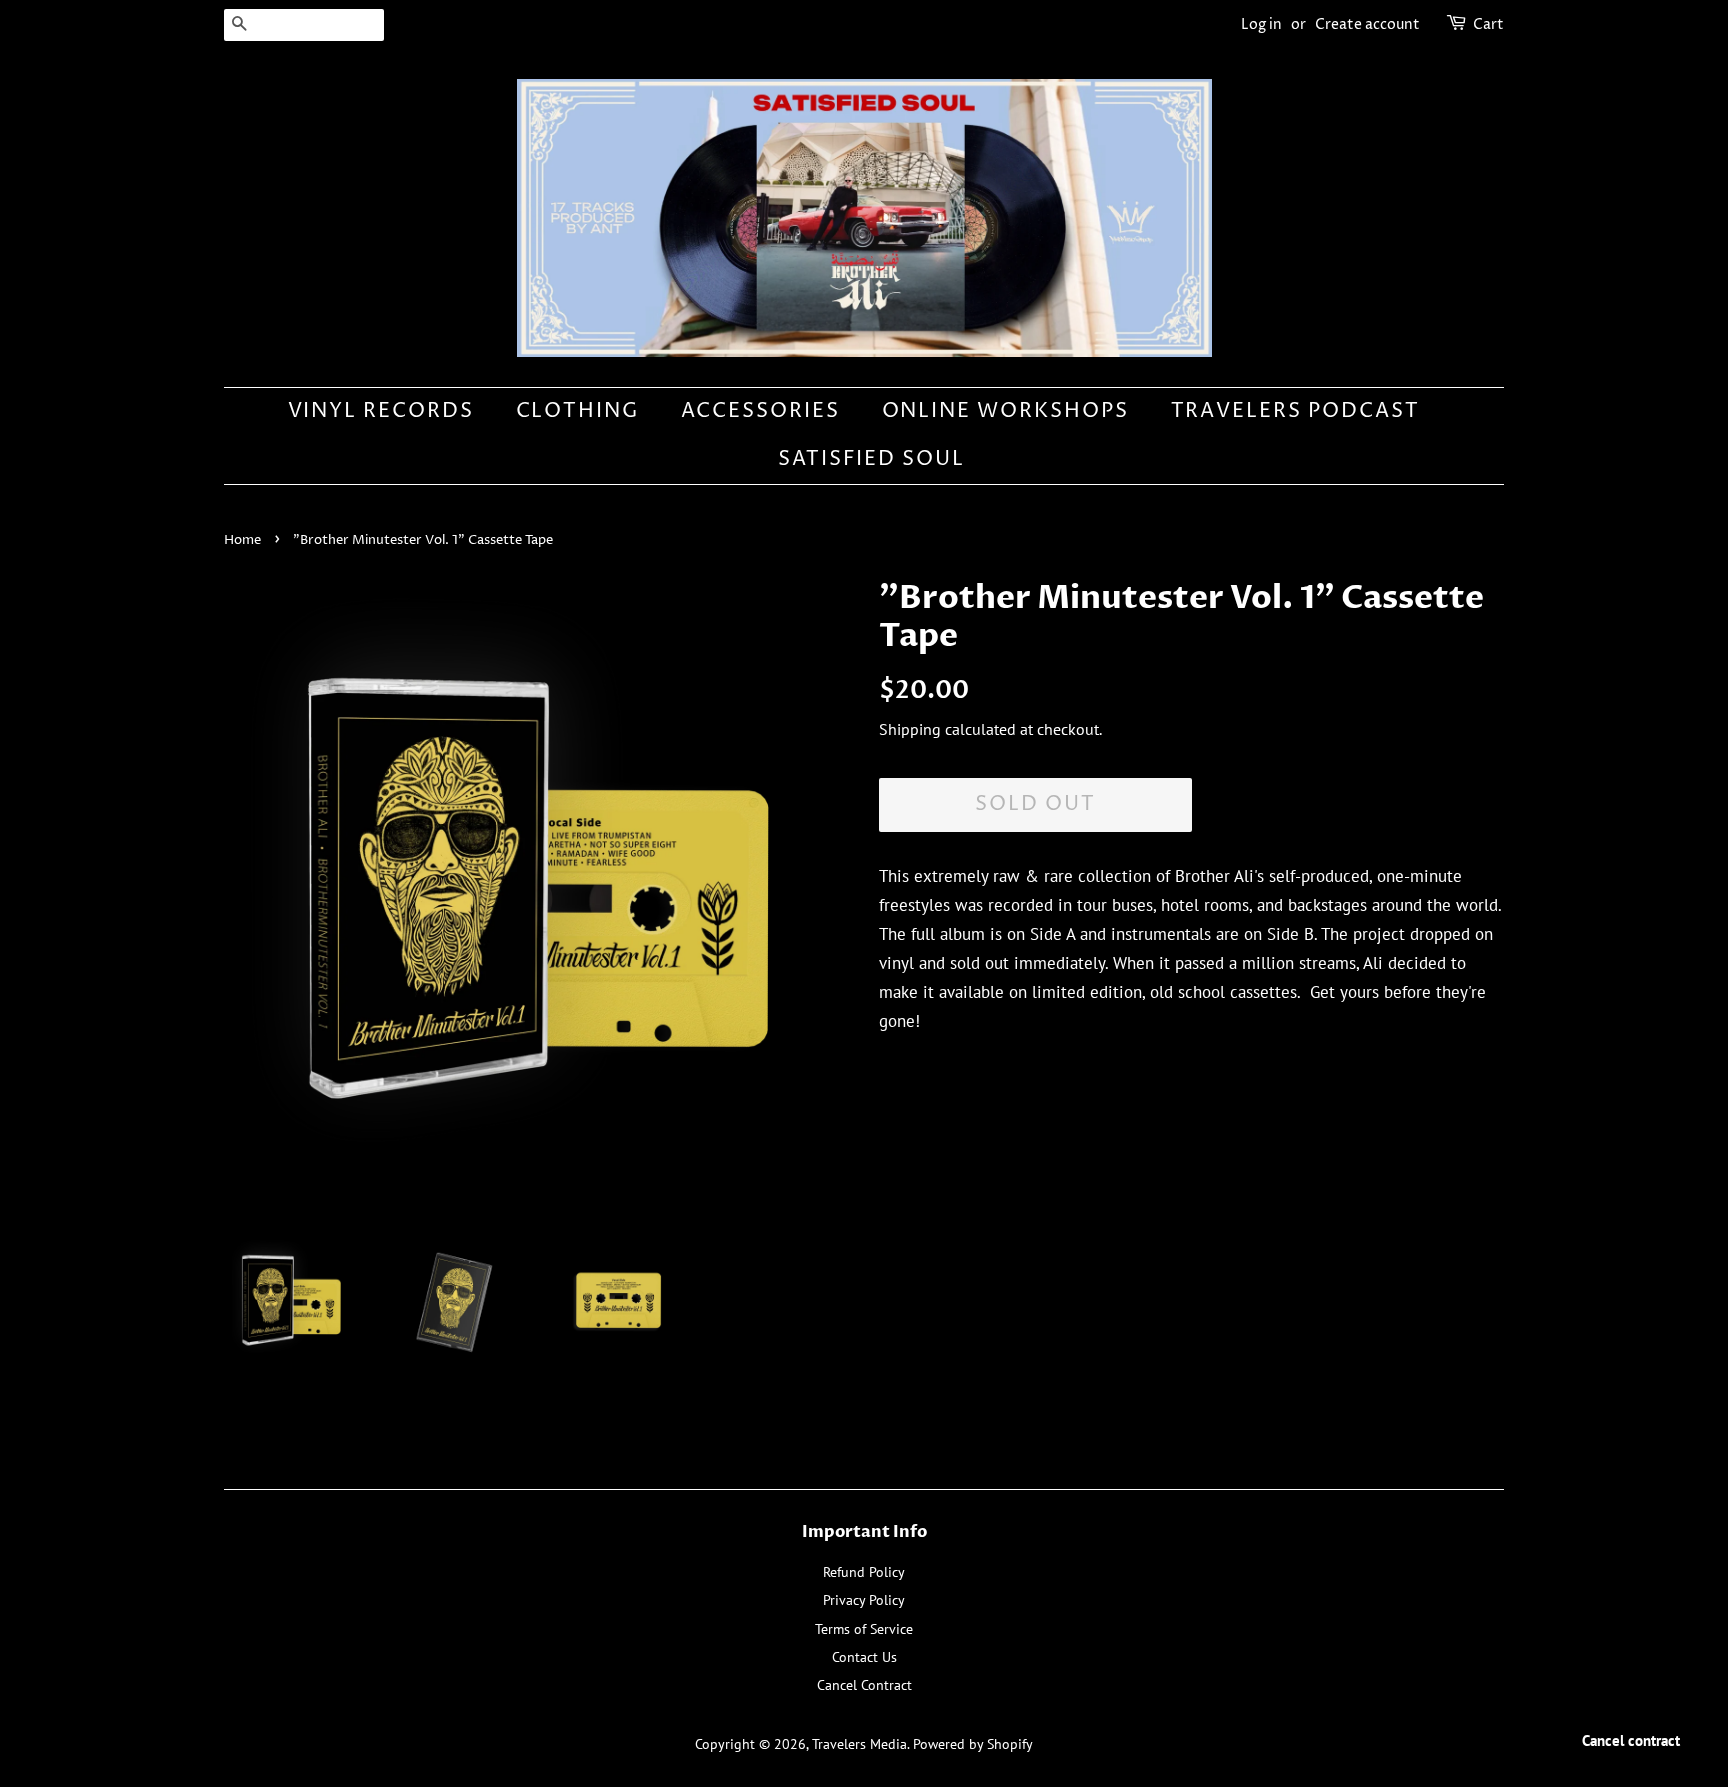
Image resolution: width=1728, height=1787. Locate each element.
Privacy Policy (864, 1599)
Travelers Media (859, 1743)
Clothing (578, 411)
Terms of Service (864, 1628)
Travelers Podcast (1296, 411)
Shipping (910, 729)
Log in (1261, 24)
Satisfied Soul (871, 459)
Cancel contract (1631, 1740)
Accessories (761, 411)
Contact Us (864, 1656)
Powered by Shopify (973, 1743)
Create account (1367, 24)
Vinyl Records (381, 411)
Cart (1488, 24)
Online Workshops (1006, 411)
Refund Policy (864, 1571)
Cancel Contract (864, 1684)
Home (242, 540)
